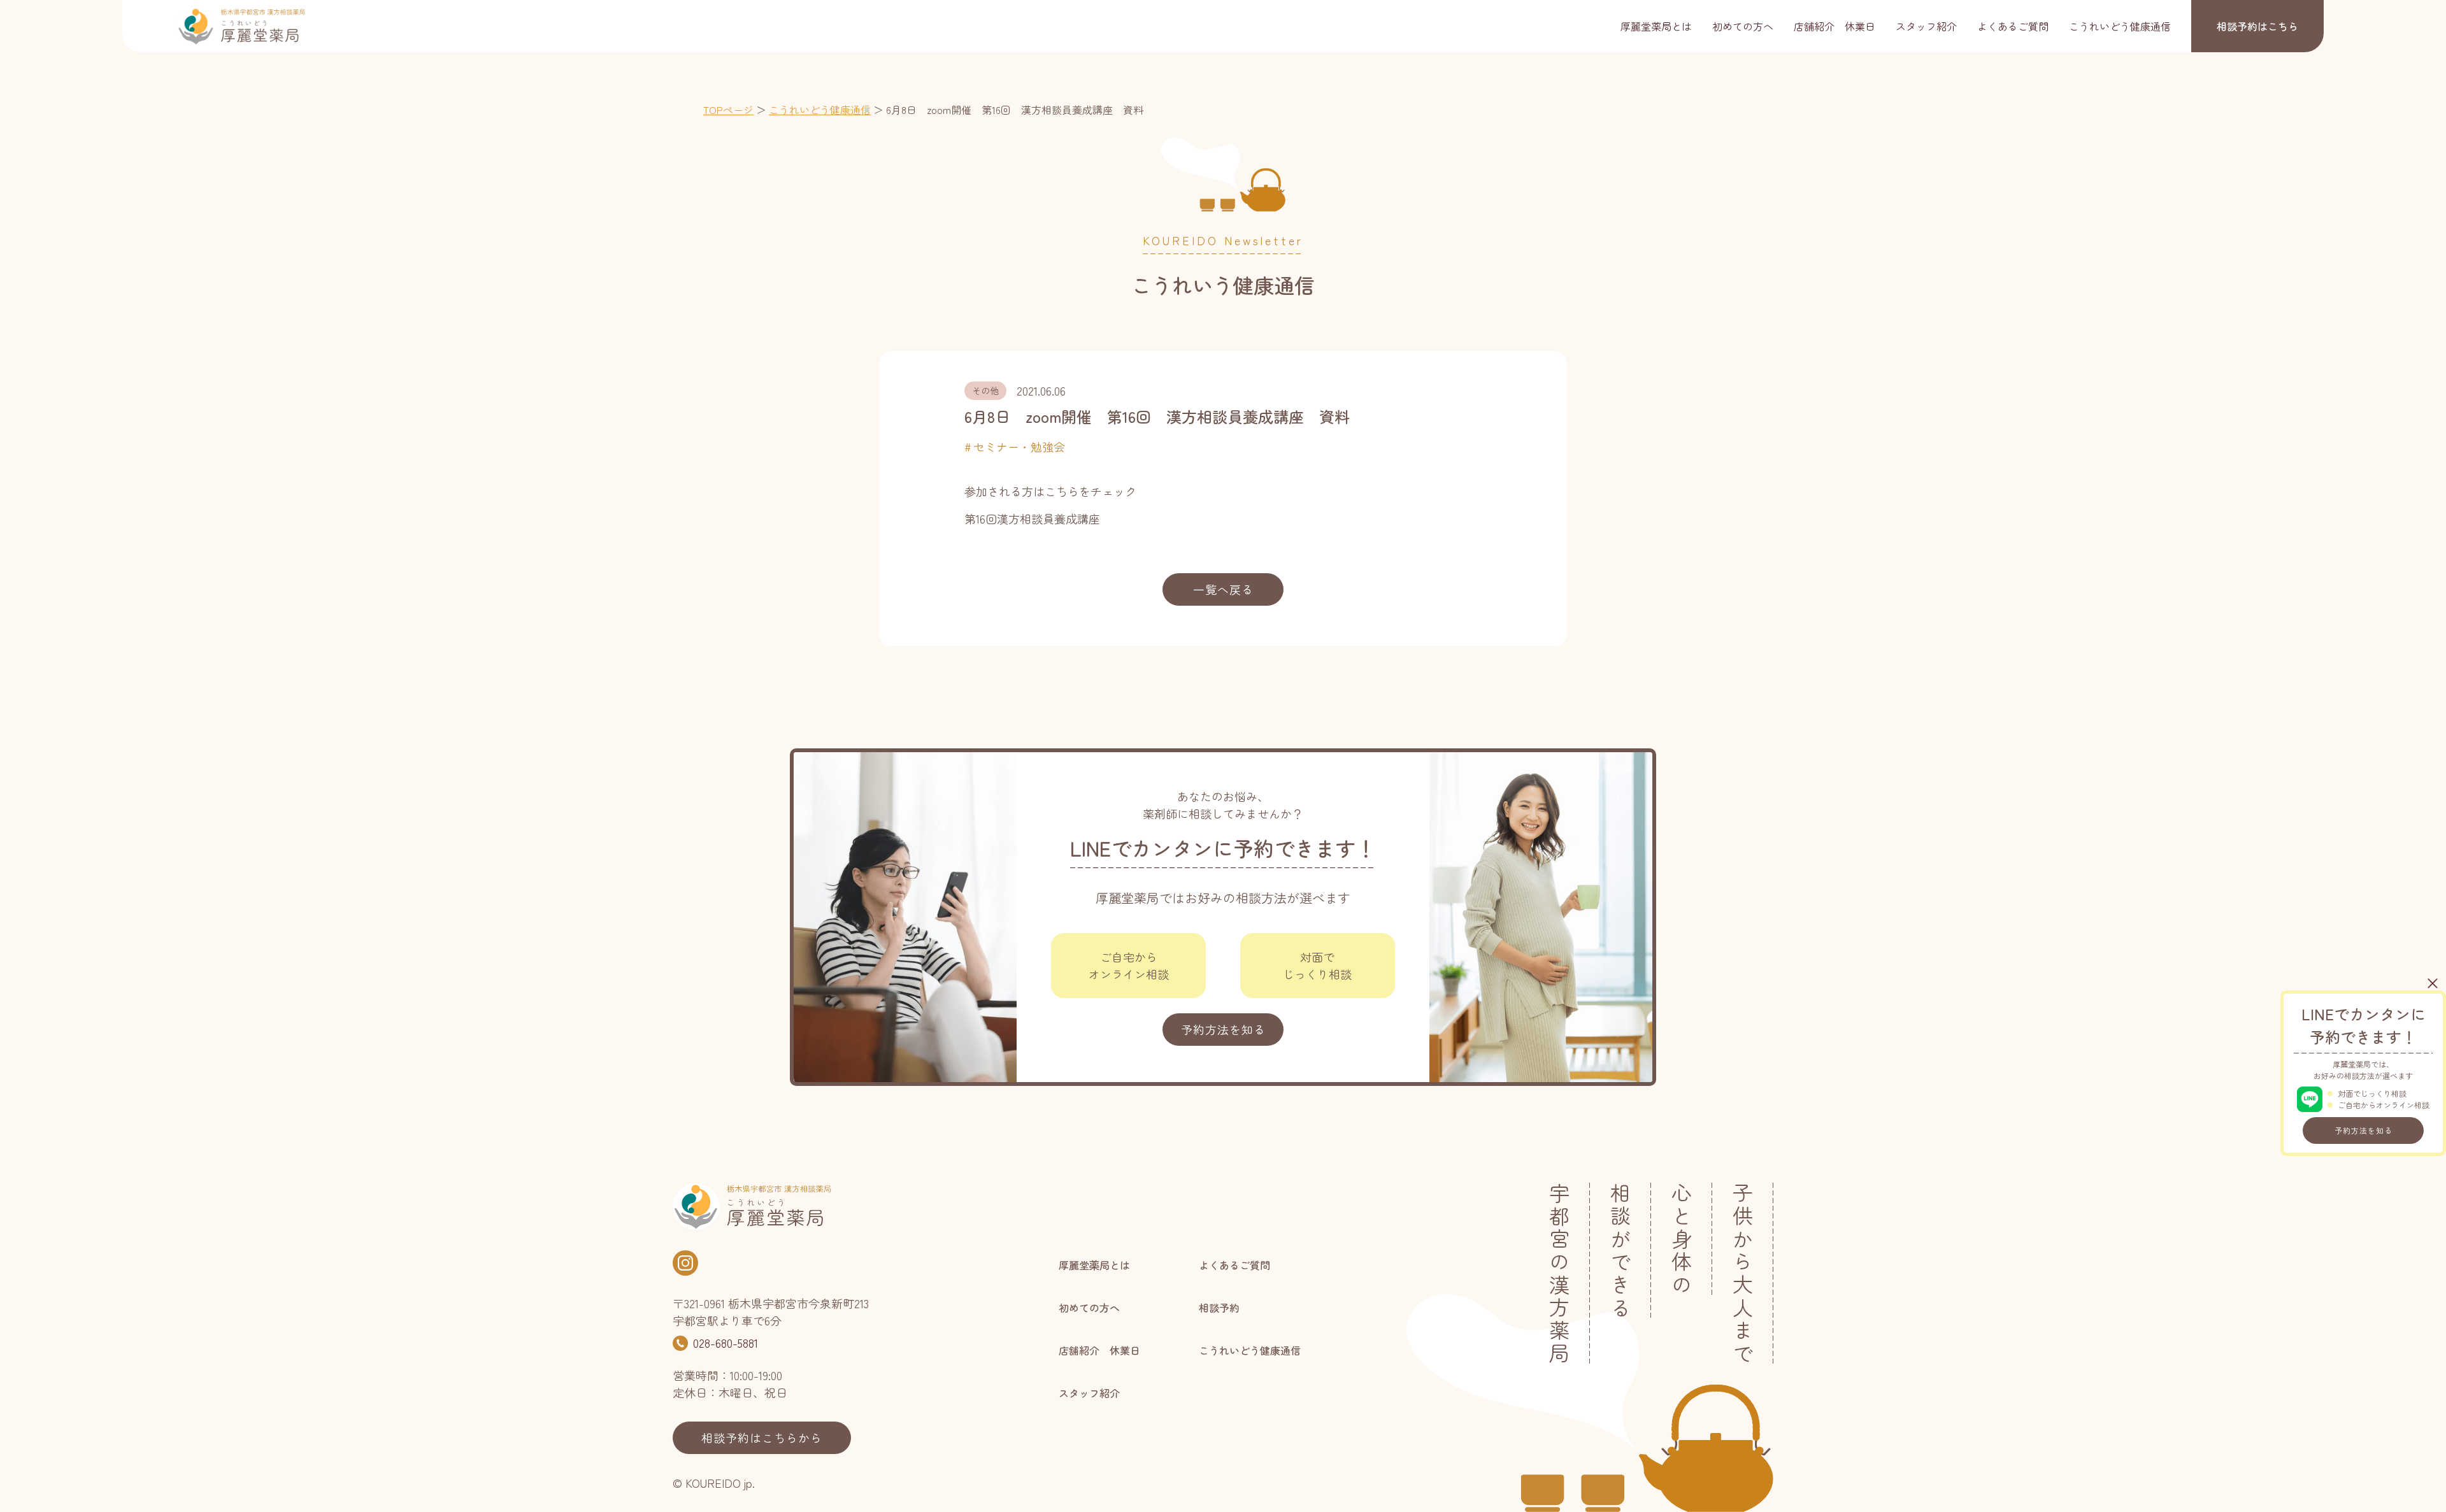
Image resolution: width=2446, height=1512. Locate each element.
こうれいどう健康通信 (2120, 26)
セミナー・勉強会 (1019, 446)
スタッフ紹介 (1926, 26)
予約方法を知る (2364, 1130)
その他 (985, 390)
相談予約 (2257, 26)
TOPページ (728, 110)
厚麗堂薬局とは (1656, 26)
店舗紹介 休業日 (1834, 26)
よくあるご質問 (2013, 26)
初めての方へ (1743, 26)
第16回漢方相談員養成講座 (1032, 518)
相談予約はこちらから (762, 1437)
